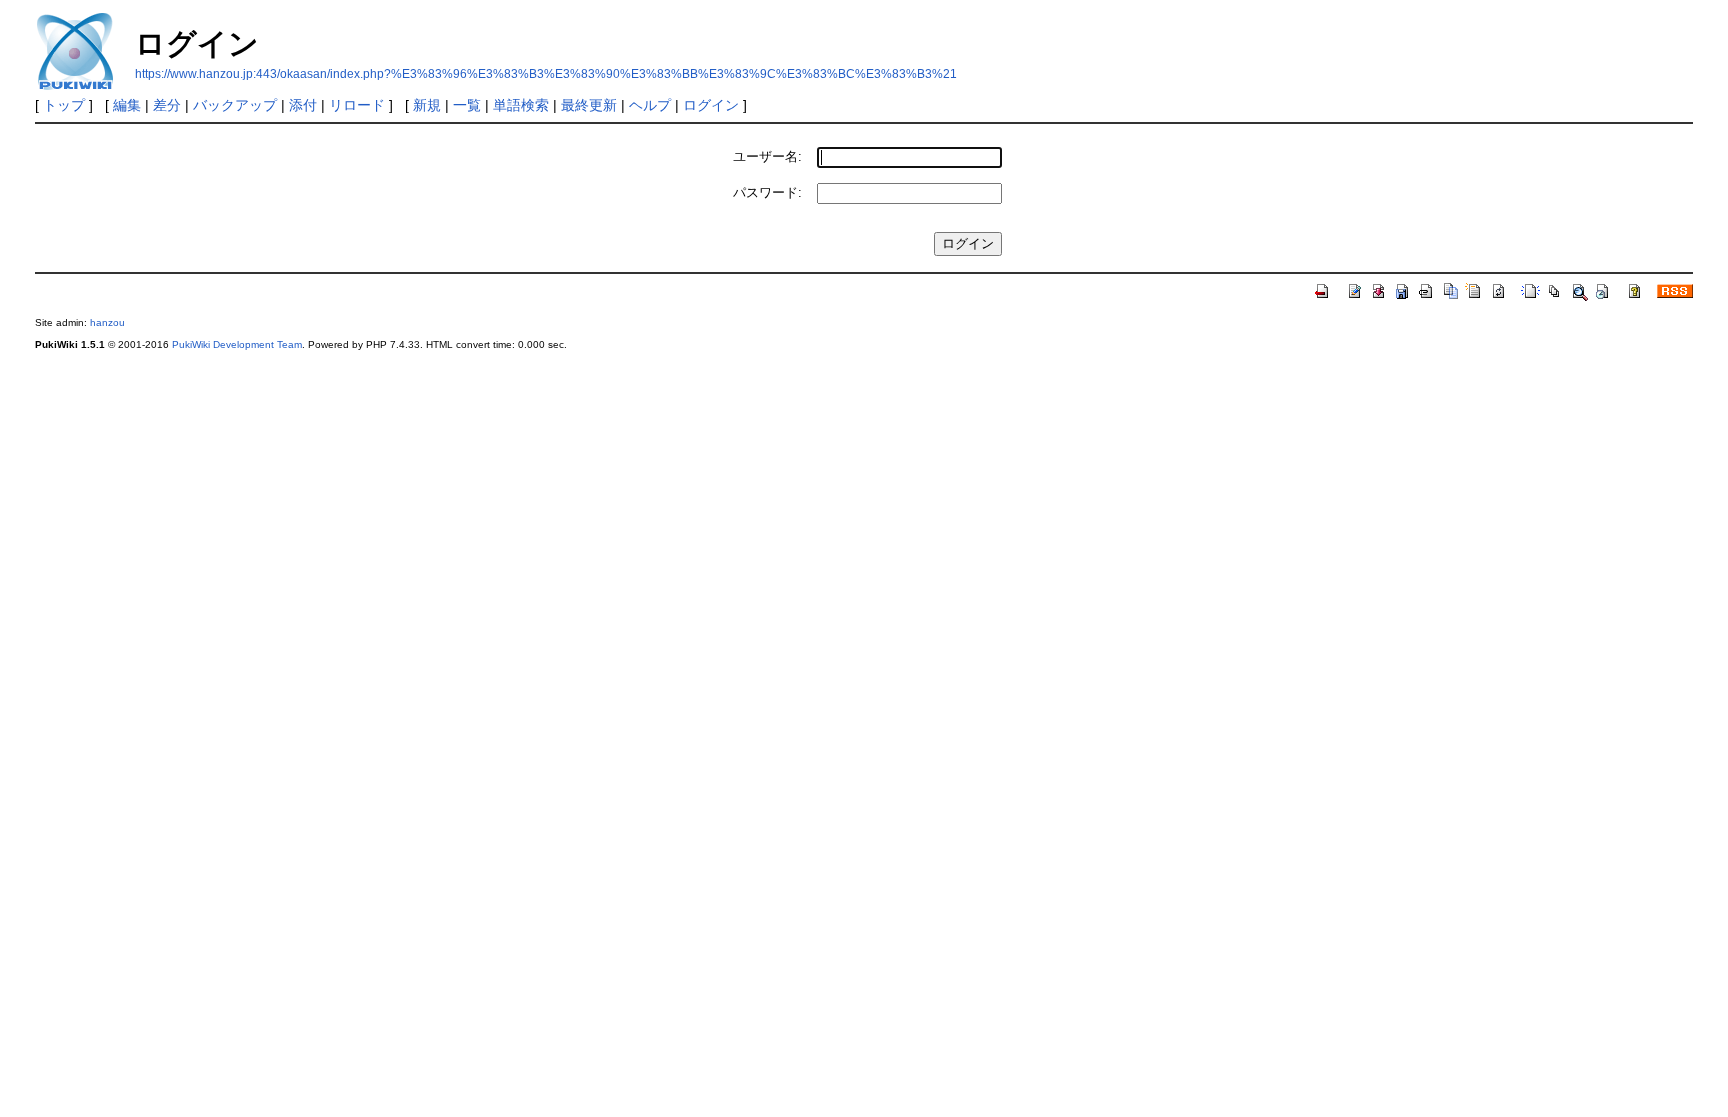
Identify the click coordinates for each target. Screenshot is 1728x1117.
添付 (303, 105)
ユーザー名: (767, 156)
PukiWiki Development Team (237, 344)
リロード (357, 105)
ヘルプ (650, 105)
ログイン (711, 105)
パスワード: (767, 192)
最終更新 (589, 105)
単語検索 (521, 105)
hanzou (107, 322)
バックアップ (235, 105)
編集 (127, 105)
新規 (427, 105)
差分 (167, 105)
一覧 (467, 105)
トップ (64, 105)
